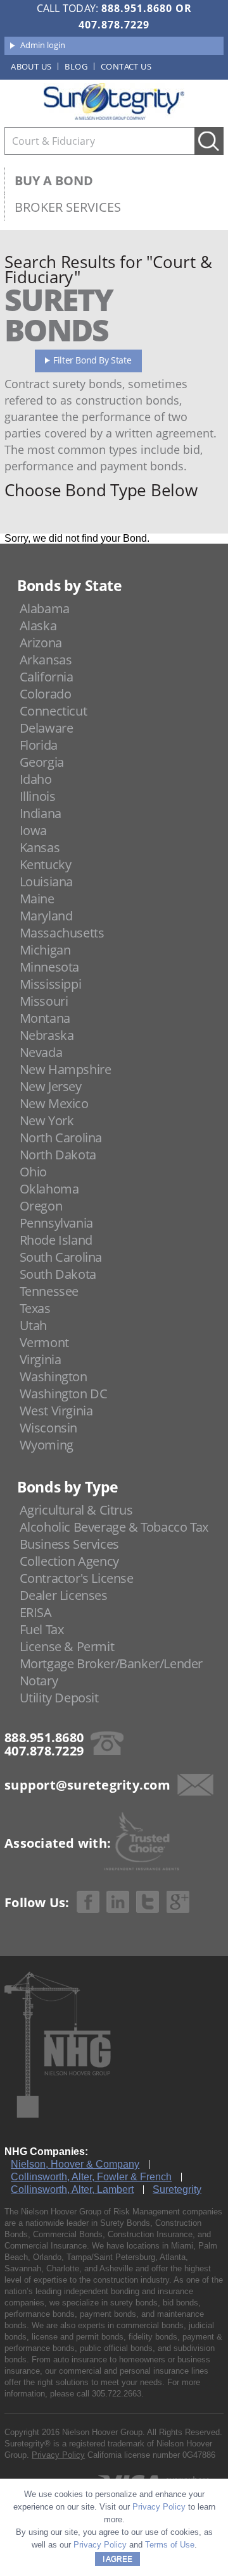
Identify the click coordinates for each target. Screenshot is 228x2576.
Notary (39, 1681)
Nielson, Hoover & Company (75, 2164)
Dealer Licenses (64, 1595)
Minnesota (49, 967)
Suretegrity (177, 2189)
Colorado (46, 694)
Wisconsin (48, 1428)
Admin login (43, 45)
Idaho (36, 779)
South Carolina (61, 1257)
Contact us (126, 66)
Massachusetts (62, 933)
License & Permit (67, 1646)
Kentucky (46, 864)
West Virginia (56, 1411)
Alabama (45, 608)
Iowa (33, 830)
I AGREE (117, 2559)
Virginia (41, 1359)
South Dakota (58, 1274)
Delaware (47, 728)
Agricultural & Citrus (76, 1510)
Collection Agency (69, 1561)
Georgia (42, 762)
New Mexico (54, 1103)
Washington (54, 1377)
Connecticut (54, 711)
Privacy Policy (58, 2455)
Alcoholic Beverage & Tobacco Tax (114, 1527)
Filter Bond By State (92, 360)
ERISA (36, 1612)
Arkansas (46, 660)
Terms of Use (170, 2545)
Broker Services (68, 207)
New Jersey (51, 1086)
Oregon (41, 1206)
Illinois (38, 796)
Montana (45, 1018)
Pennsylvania (56, 1223)
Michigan (45, 950)
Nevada (41, 1052)
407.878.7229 (114, 25)
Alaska (38, 626)
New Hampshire (66, 1069)
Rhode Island (56, 1240)
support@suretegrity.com (87, 1785)
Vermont (44, 1342)
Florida (39, 745)
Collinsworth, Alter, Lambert (72, 2189)
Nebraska (47, 1035)
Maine (37, 899)
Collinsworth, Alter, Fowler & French (91, 2177)
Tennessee (49, 1291)
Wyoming (47, 1445)
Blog (76, 66)
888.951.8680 (137, 8)
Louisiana (46, 882)
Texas (35, 1308)
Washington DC (64, 1394)
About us (31, 66)
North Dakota (58, 1155)
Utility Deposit (59, 1698)
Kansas (40, 847)
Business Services (69, 1544)
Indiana (41, 813)
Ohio (33, 1172)
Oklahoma (49, 1189)
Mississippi (51, 984)
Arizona (41, 643)
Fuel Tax (42, 1629)
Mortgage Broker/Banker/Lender (111, 1663)
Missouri (44, 1001)
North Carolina (61, 1138)
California (47, 677)
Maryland (46, 916)
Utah (33, 1325)
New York (47, 1120)
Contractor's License (77, 1578)
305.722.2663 (117, 2394)
